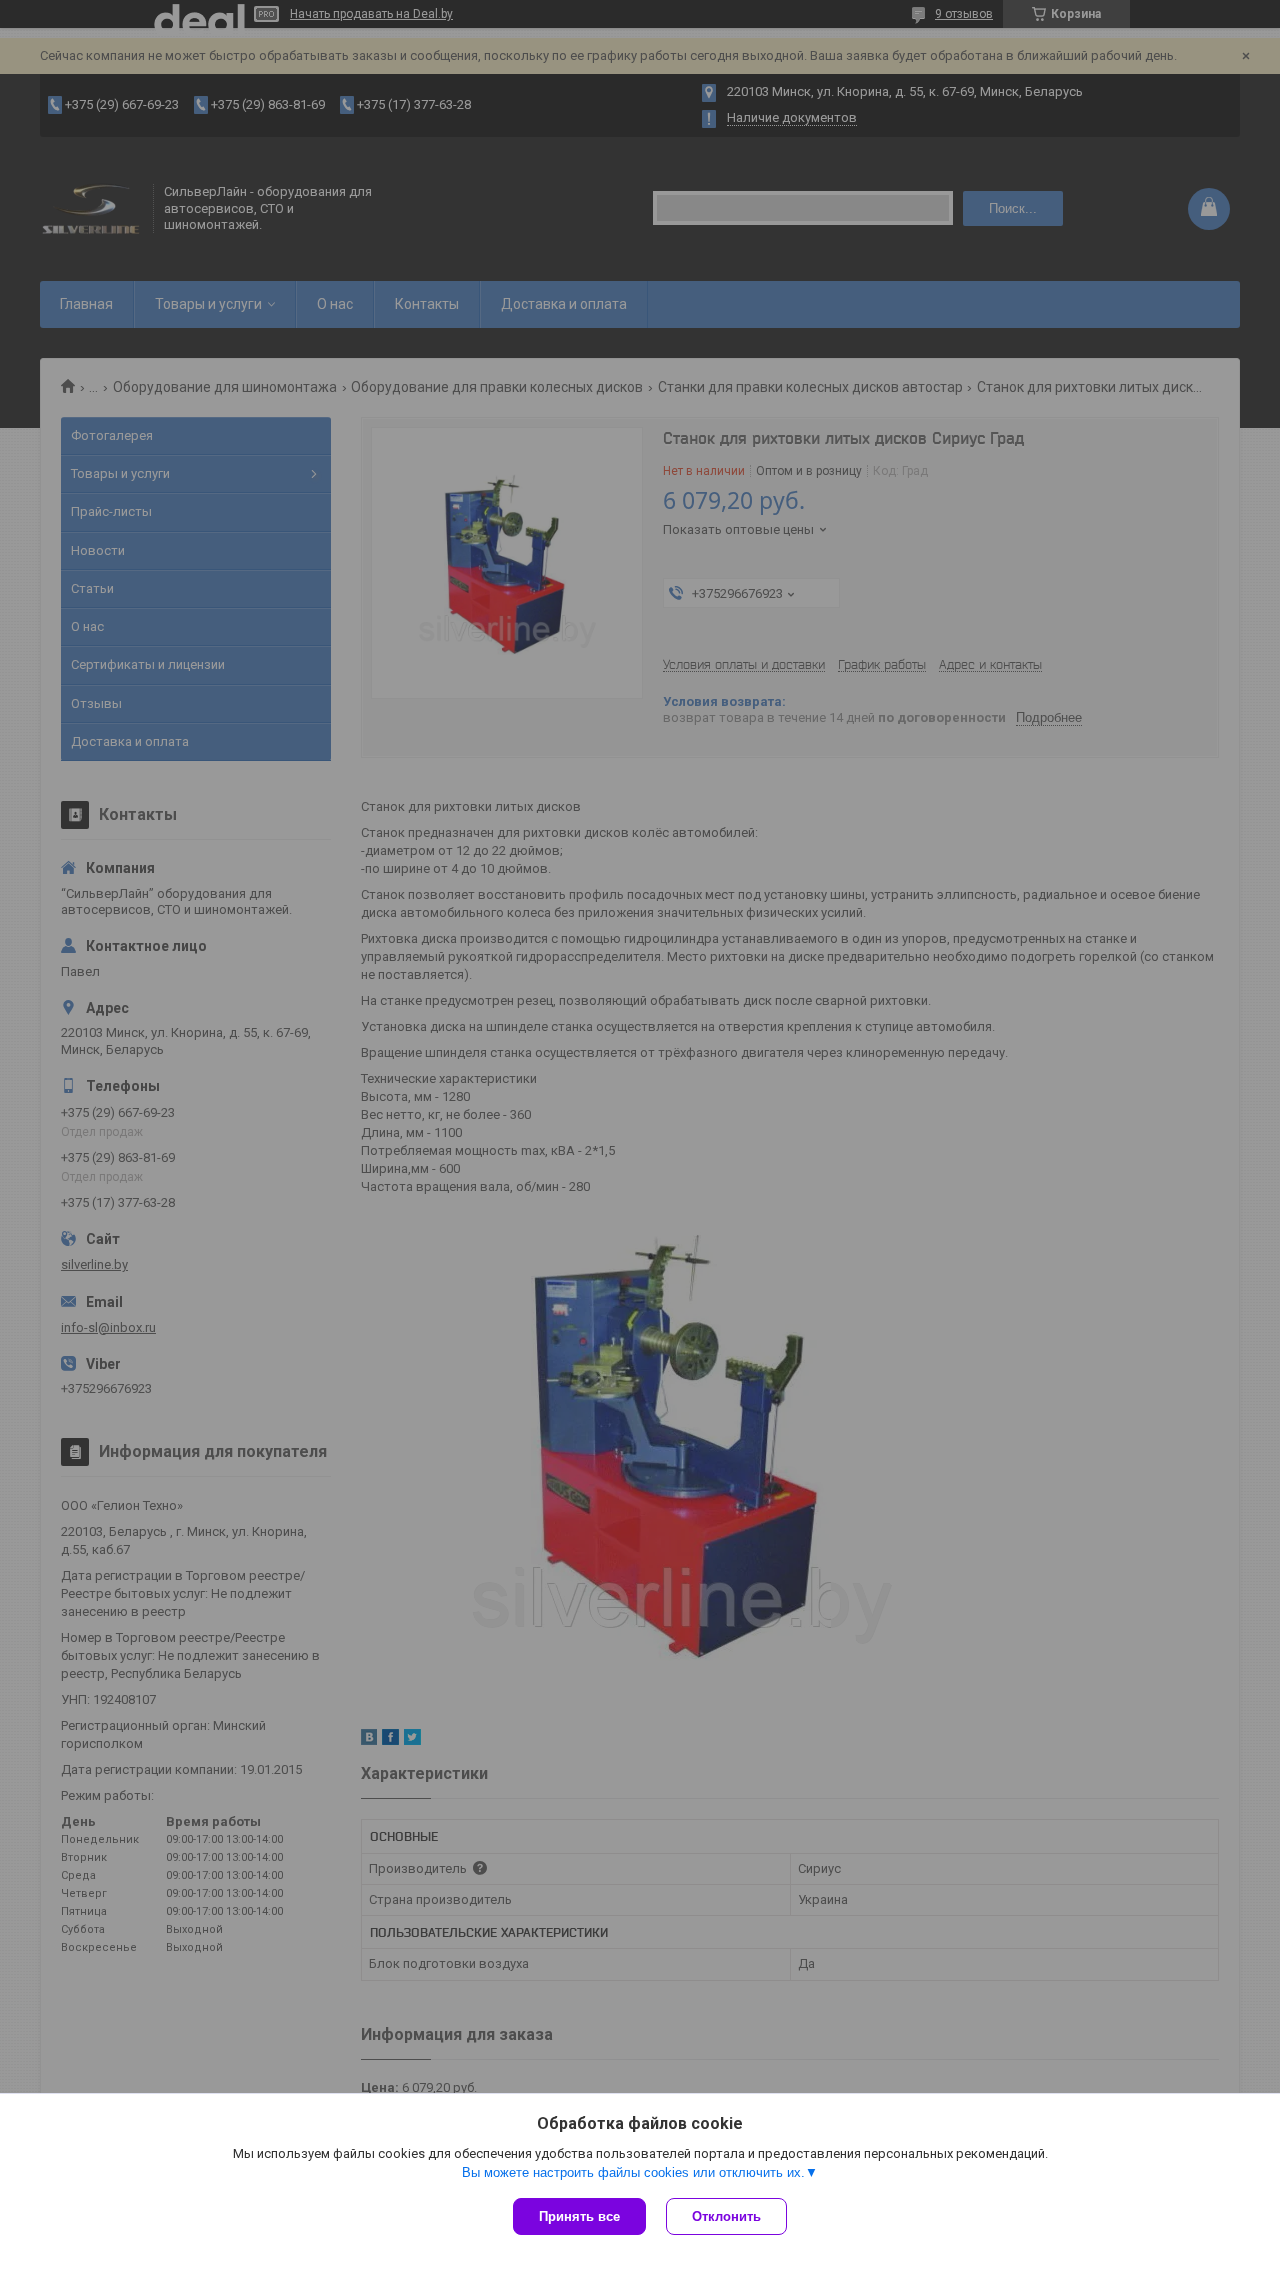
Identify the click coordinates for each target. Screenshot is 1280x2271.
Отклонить (726, 2216)
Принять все (579, 2216)
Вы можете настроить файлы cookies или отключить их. (633, 2172)
